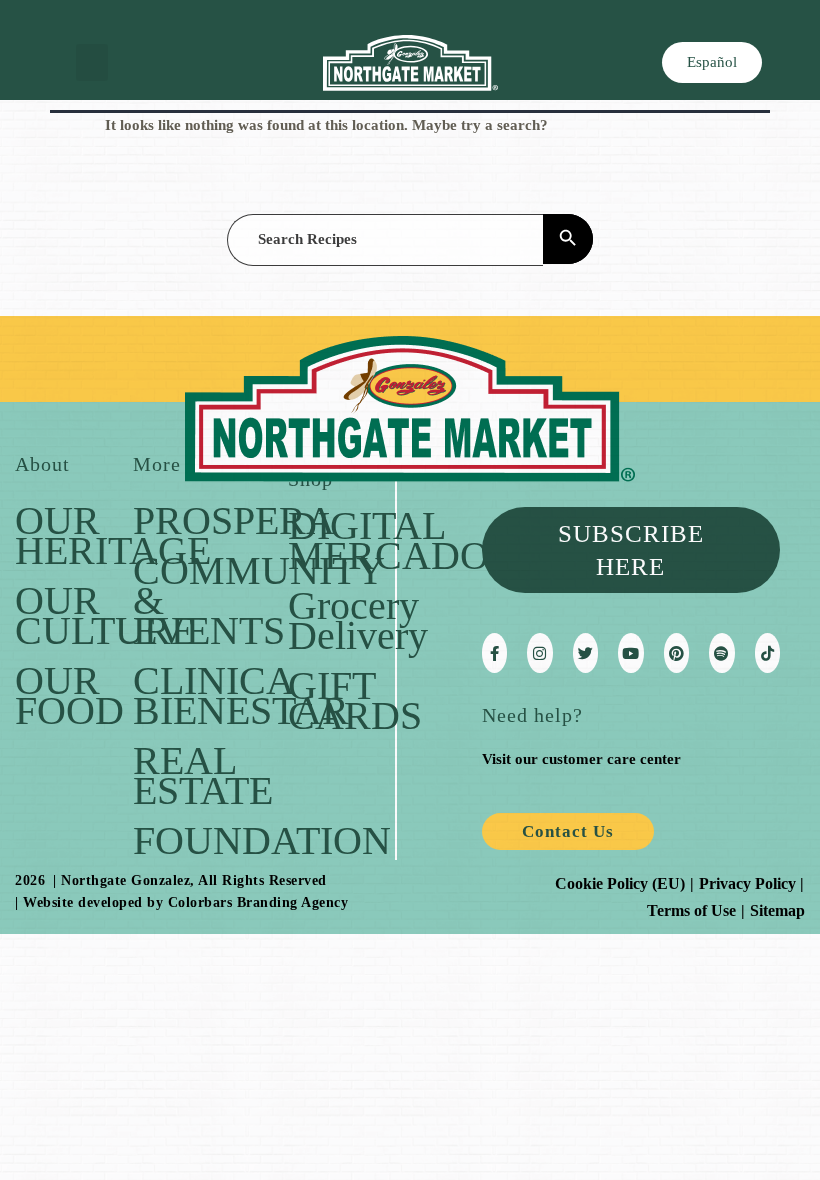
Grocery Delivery (358, 620)
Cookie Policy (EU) (620, 883)
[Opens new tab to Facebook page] (495, 653)
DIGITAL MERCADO (388, 540)
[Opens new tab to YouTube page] (630, 653)
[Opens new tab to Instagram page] (539, 653)
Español (712, 62)
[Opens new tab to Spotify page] (721, 653)
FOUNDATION (262, 840)
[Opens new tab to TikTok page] (767, 653)
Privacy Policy (747, 883)
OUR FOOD (69, 695)
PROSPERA (234, 520)
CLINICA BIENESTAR (241, 695)
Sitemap (777, 910)
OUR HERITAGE (113, 535)
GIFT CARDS (355, 700)
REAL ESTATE (203, 775)
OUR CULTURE (105, 615)
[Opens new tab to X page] (586, 653)
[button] (92, 63)
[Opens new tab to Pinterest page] (676, 653)
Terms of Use (691, 910)
